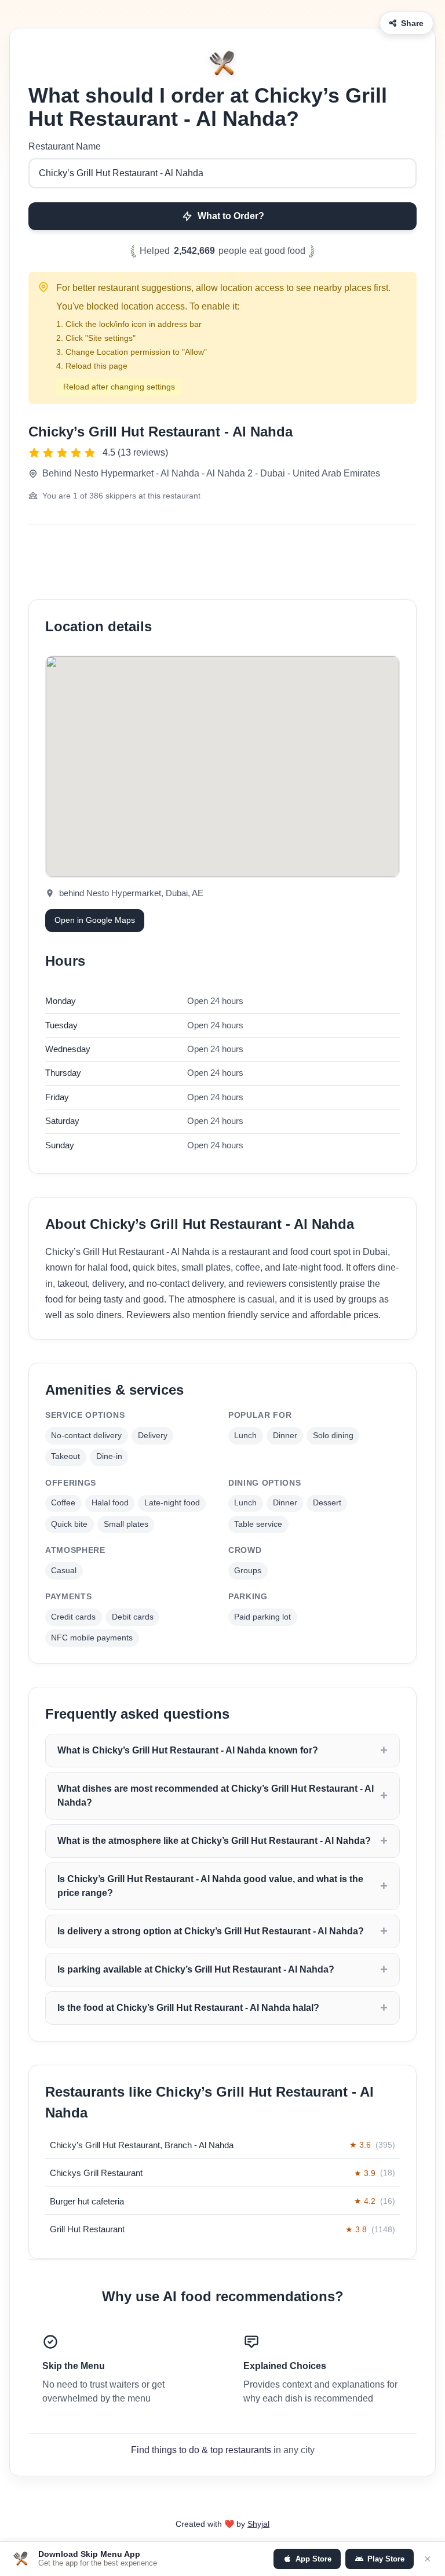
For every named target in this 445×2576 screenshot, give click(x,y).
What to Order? (231, 216)
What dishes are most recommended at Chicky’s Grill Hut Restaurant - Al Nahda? (216, 1795)
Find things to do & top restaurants (201, 2450)
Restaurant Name (65, 146)
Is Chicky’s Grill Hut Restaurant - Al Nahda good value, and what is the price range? (210, 1886)
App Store (313, 2559)
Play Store (386, 2559)
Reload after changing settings (119, 387)
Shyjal (258, 2524)
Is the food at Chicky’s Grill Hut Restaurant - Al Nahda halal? (188, 2008)
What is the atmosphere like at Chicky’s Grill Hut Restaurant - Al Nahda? (214, 1841)
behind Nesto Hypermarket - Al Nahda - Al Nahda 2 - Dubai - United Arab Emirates (211, 473)
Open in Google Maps (95, 920)
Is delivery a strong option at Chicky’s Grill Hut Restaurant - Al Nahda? (211, 1931)
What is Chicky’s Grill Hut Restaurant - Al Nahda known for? (188, 1750)
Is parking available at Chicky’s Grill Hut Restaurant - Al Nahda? (196, 1969)
